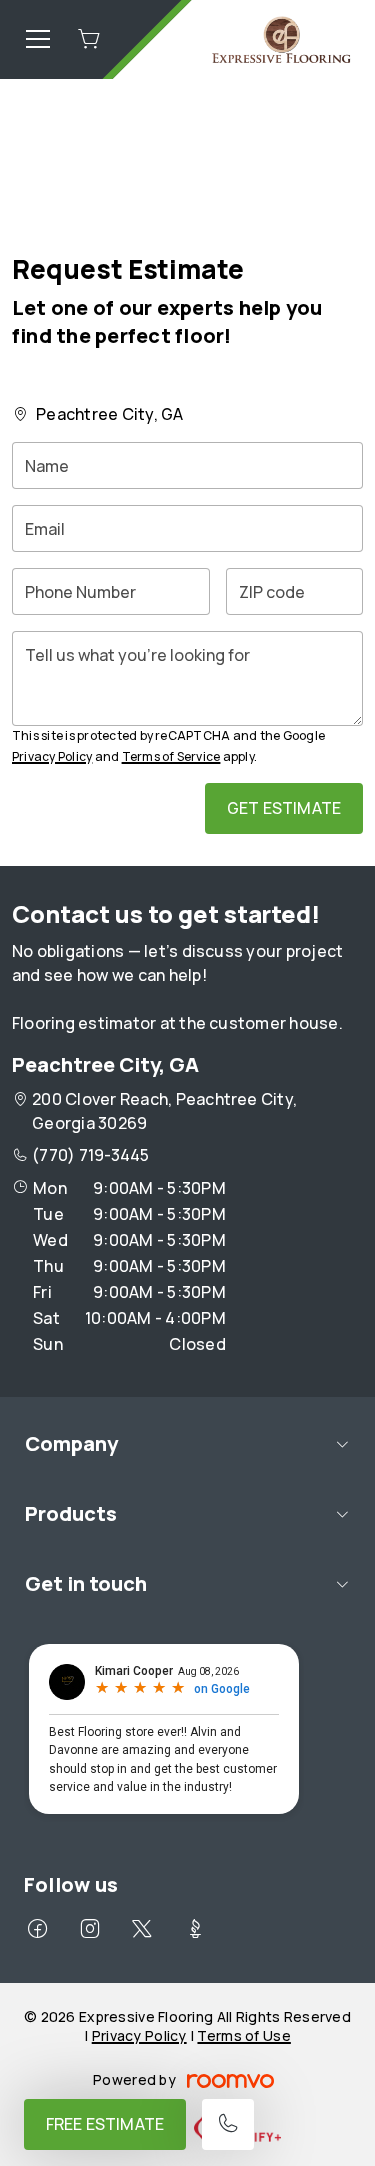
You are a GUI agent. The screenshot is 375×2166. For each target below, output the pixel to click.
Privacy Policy (52, 756)
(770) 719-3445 (90, 1155)
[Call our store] (228, 2124)
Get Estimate (284, 808)
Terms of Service (171, 756)
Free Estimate (105, 2124)
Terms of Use (243, 2035)
